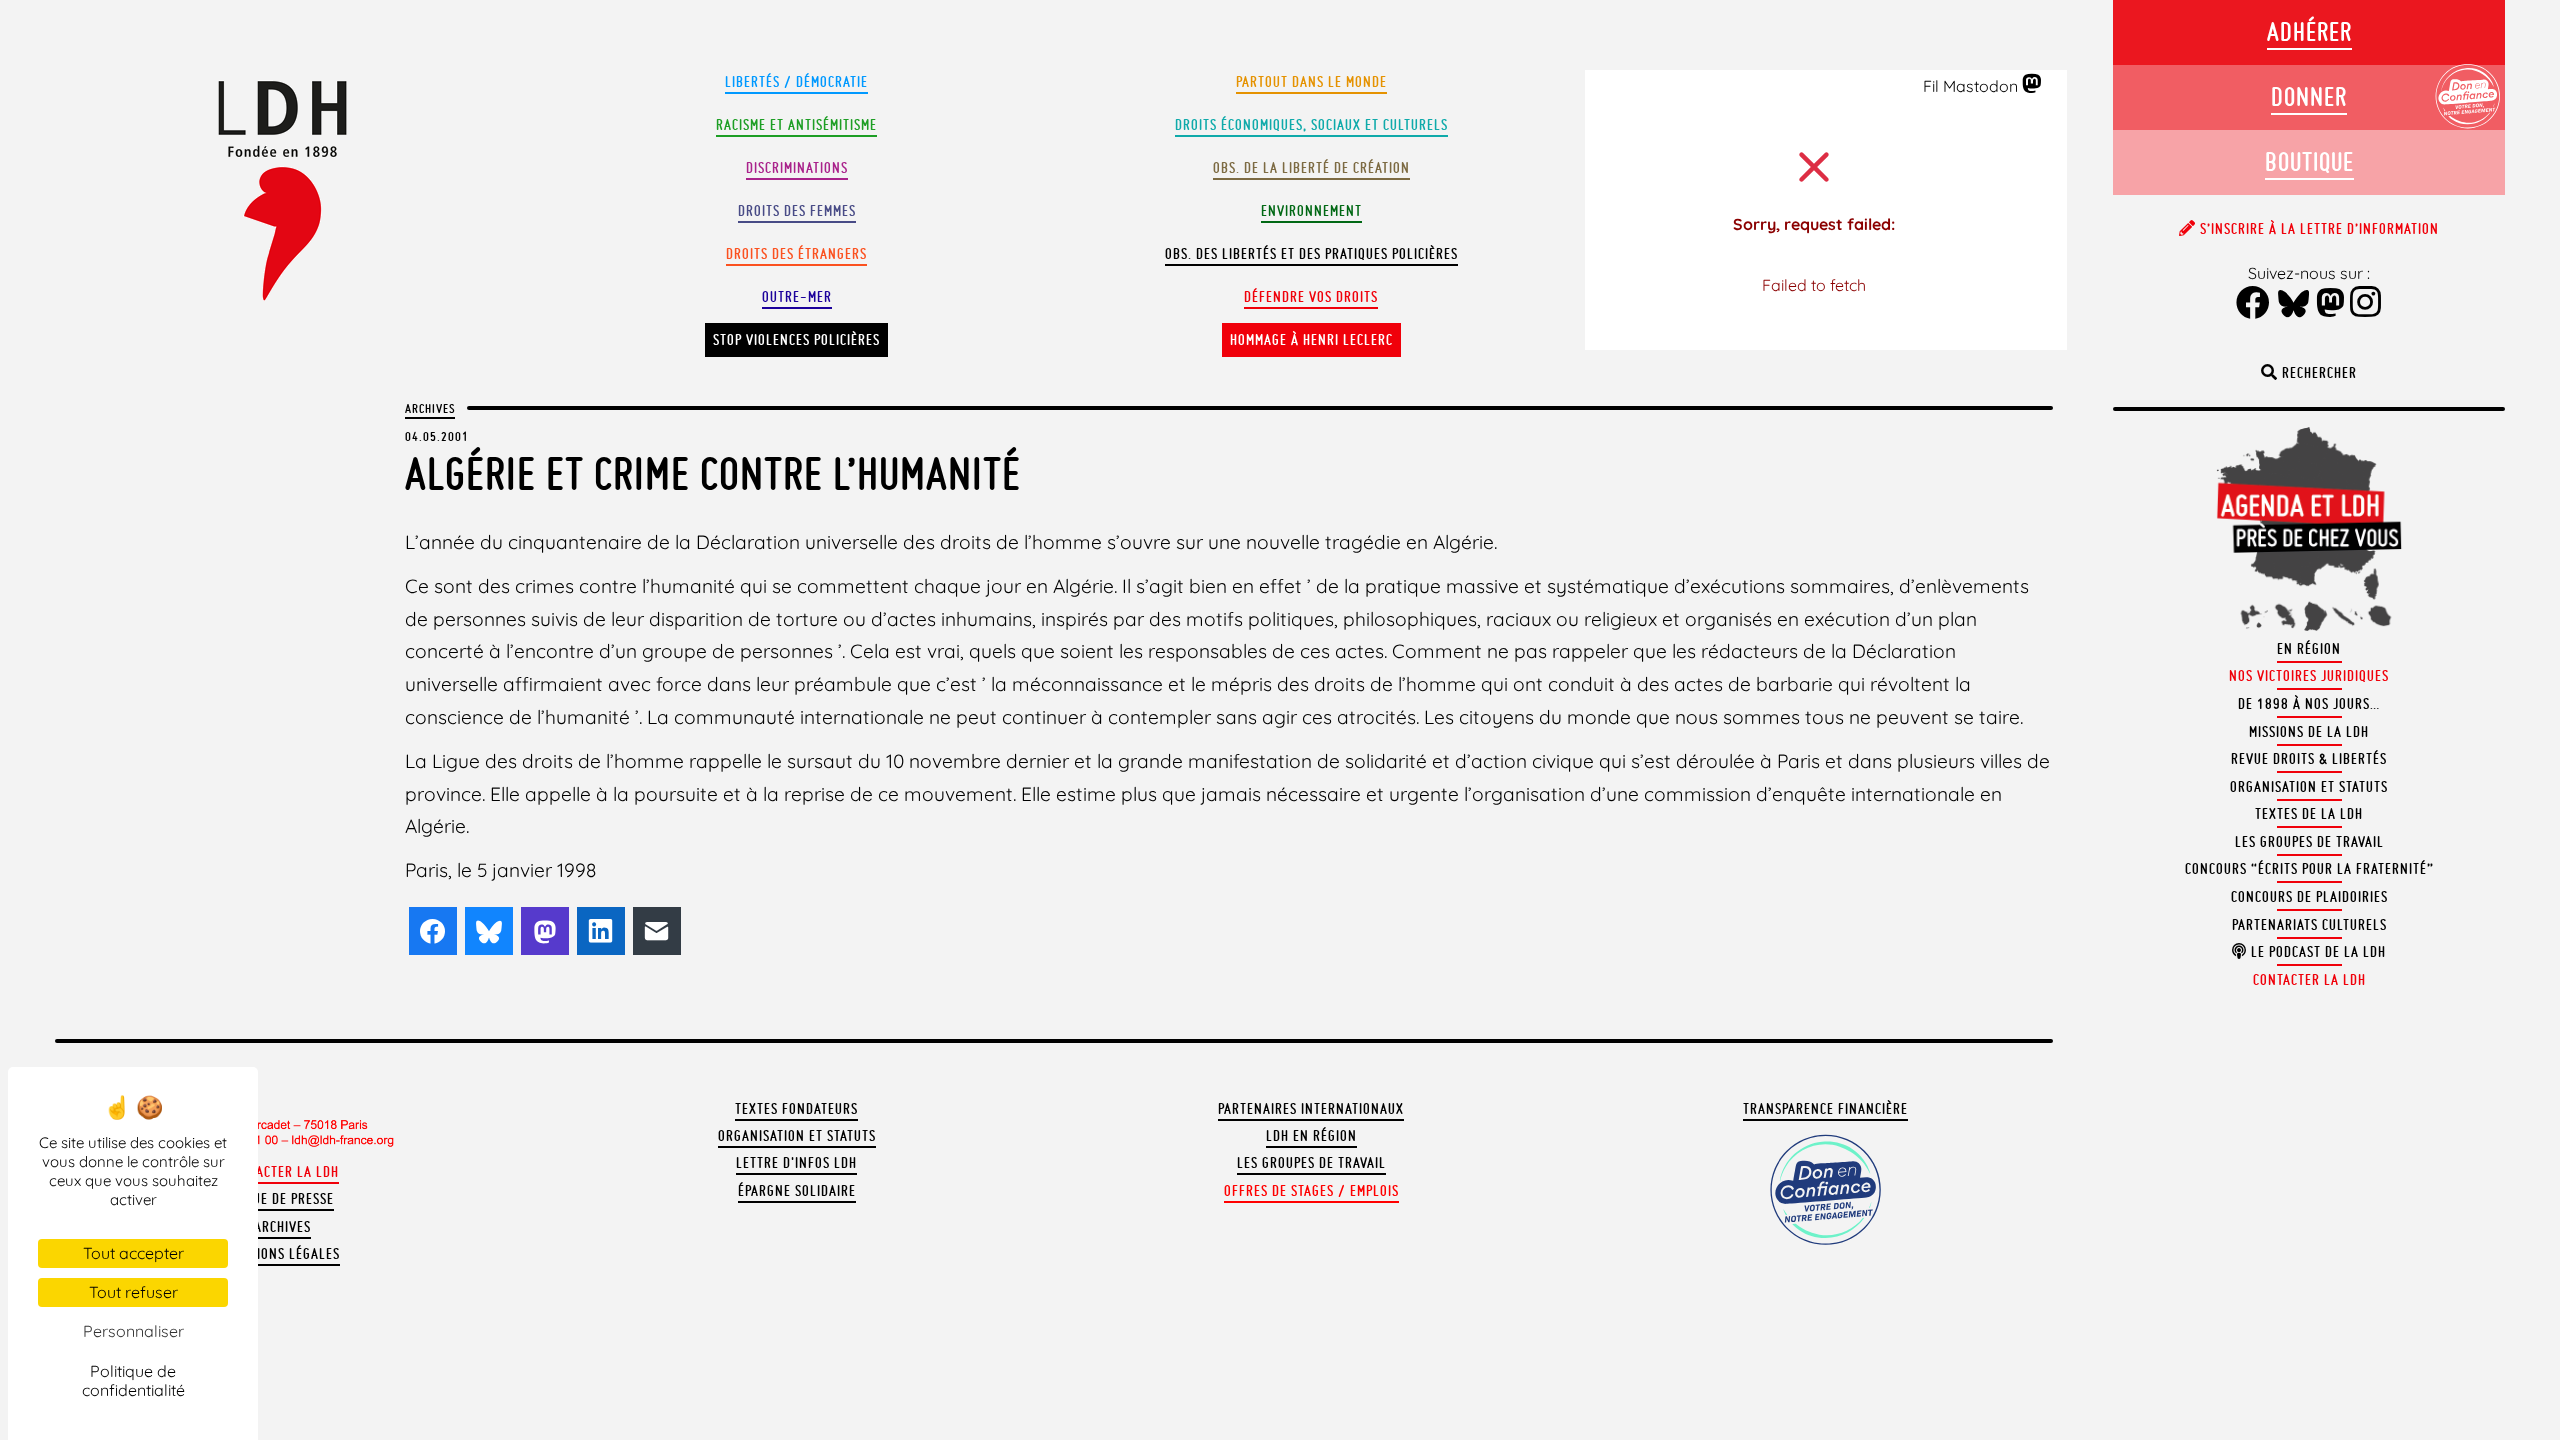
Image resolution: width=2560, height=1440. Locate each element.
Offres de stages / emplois (1311, 1191)
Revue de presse (282, 1199)
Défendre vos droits (1311, 297)
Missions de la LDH (2309, 732)
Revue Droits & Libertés (2309, 759)
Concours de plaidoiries (2309, 897)
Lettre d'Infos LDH (796, 1163)
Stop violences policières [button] (796, 340)
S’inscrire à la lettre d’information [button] (2317, 229)
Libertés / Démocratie (796, 82)
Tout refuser (133, 1292)
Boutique (2309, 161)
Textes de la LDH (2309, 814)
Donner (2309, 96)
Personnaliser (133, 1331)
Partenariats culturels (2309, 925)
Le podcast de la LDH (2316, 952)
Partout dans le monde (1311, 82)
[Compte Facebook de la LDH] (2253, 304)
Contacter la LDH (282, 1172)
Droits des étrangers (796, 254)
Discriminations (797, 168)
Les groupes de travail (1311, 1163)
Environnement (1311, 211)
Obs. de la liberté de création (1311, 168)
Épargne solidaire (797, 1191)
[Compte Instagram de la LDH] (2366, 304)
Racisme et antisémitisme (796, 125)
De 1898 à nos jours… (2309, 704)
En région (2309, 649)
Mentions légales (282, 1254)
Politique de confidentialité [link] (133, 1380)
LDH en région (1311, 1136)
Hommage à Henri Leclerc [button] (1311, 340)
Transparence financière (1825, 1109)
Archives (430, 408)
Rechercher (2317, 373)
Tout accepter (133, 1253)
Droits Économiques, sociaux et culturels (1311, 125)
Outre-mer (797, 297)
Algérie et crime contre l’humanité (713, 473)
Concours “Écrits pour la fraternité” (2309, 869)
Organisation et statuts (797, 1136)
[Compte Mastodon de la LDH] (2032, 85)
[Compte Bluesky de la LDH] (2293, 305)
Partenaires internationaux (1311, 1109)
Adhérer (2309, 31)
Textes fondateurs (796, 1109)
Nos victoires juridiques (2309, 676)
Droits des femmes (797, 211)
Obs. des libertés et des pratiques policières (1311, 254)
